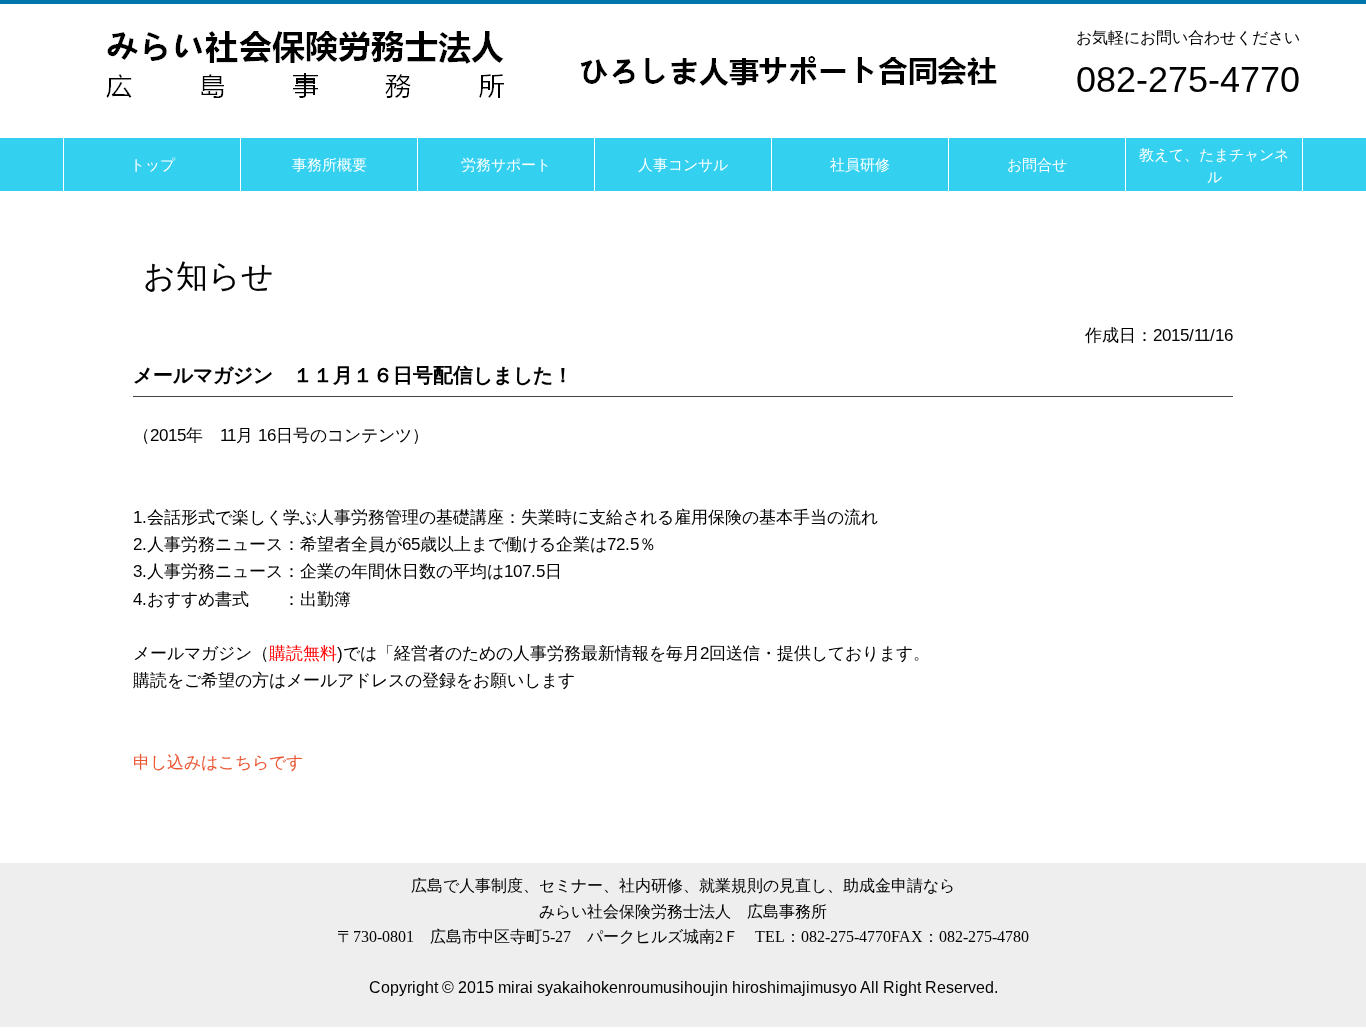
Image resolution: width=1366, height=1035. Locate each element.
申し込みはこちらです (218, 762)
